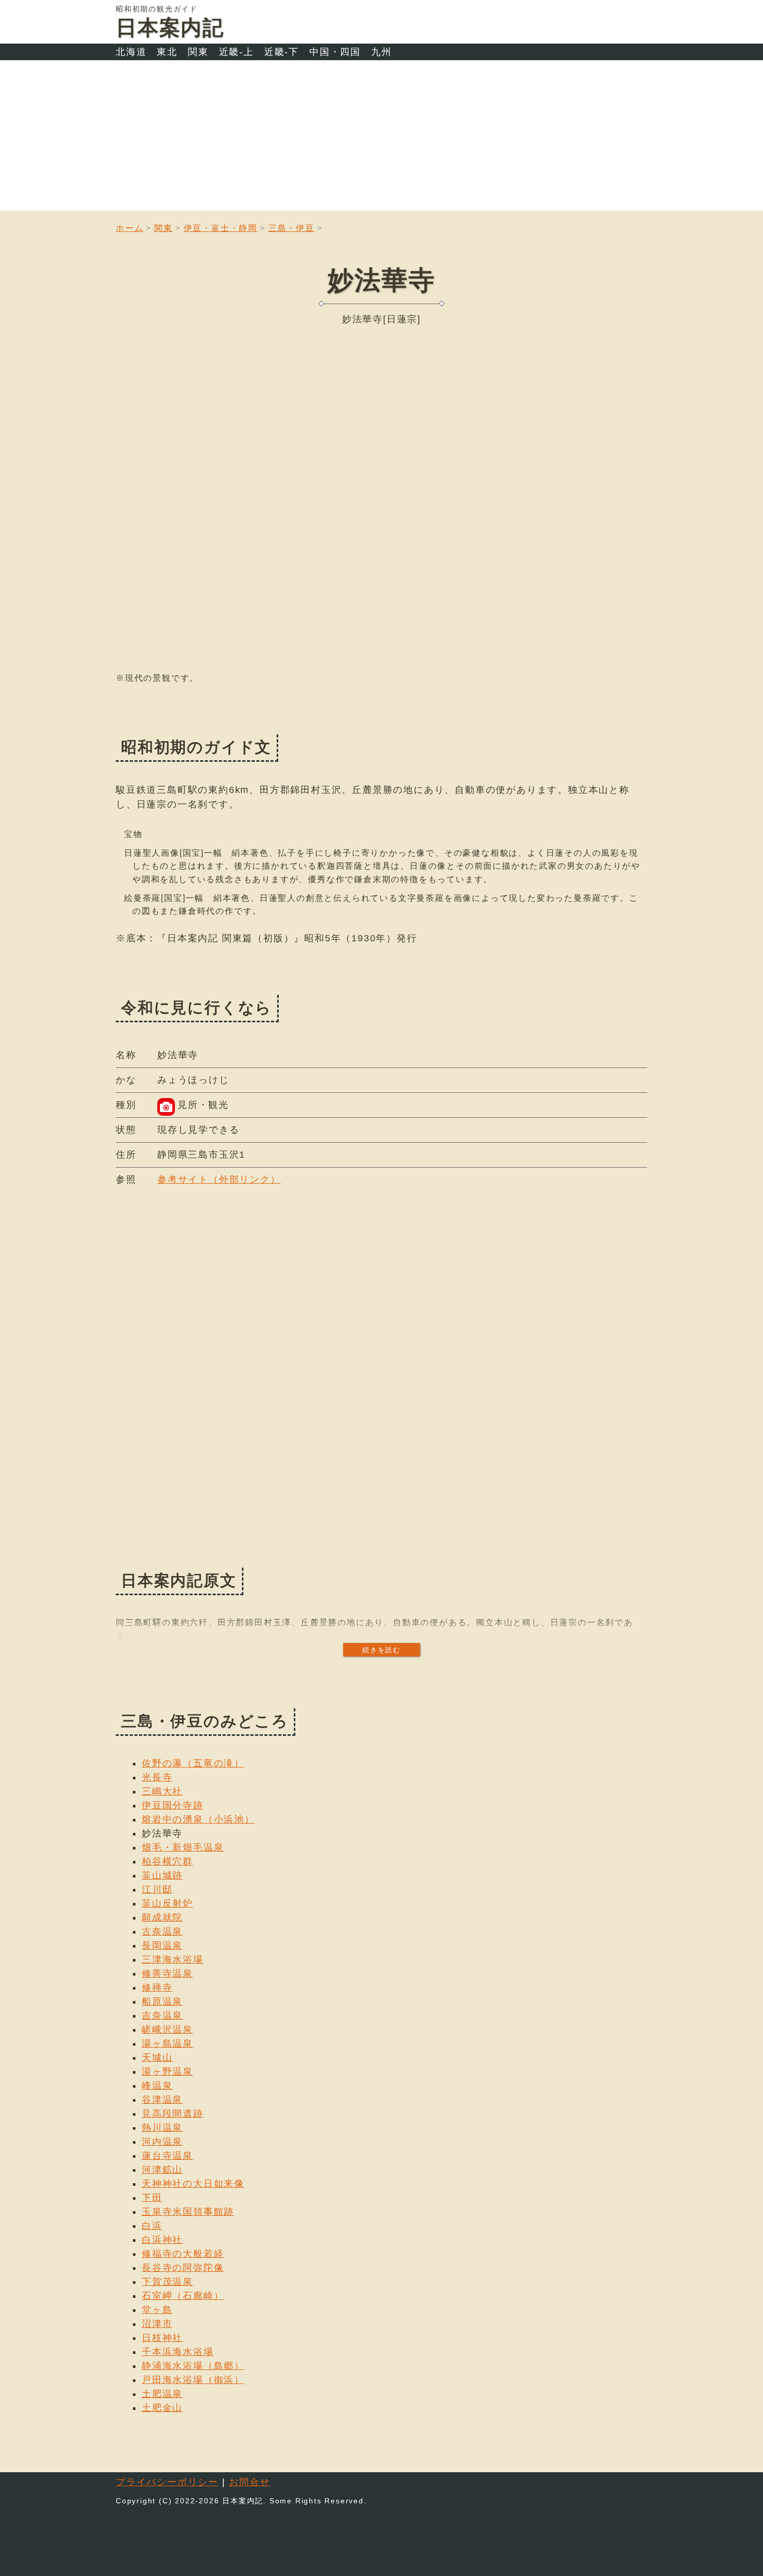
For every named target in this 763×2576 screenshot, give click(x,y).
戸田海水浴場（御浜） (193, 2380)
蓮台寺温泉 (167, 2156)
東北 (167, 52)
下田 (152, 2198)
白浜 (152, 2226)
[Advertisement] (382, 138)
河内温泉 (162, 2142)
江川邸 (157, 1889)
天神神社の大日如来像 (193, 2184)
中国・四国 (335, 52)
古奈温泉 (162, 1931)
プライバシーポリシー (167, 2482)
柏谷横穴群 (167, 1861)
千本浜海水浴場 (178, 2352)
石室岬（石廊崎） (183, 2296)
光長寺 (157, 1777)
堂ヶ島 (157, 2310)
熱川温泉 (162, 2128)
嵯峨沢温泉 (167, 2030)
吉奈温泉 (162, 2016)
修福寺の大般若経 (183, 2254)
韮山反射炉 (167, 1903)
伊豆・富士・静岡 (221, 228)
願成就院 (162, 1917)
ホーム (130, 228)
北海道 (131, 52)
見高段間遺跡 (173, 2114)
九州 (382, 52)
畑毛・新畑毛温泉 (183, 1847)
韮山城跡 (162, 1875)
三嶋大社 (162, 1791)
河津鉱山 (162, 2170)
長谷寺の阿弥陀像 (183, 2268)
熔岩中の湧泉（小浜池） (198, 1819)
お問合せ (249, 2482)
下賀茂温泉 (167, 2282)
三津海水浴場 (173, 1960)
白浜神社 (162, 2240)
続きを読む (382, 1650)
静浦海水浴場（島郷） (193, 2366)
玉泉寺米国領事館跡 (188, 2212)
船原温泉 (162, 2002)
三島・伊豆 (291, 228)
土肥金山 (162, 2408)
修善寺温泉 (167, 1974)
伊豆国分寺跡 (173, 1805)
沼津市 (157, 2324)
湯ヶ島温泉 (167, 2044)
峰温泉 (157, 2086)
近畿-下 (282, 52)
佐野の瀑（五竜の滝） (193, 1763)
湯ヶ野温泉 (167, 2072)
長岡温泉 (162, 1945)
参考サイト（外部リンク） (219, 1180)
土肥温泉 (162, 2394)
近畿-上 (236, 52)
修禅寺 (157, 1988)
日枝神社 (162, 2338)
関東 (198, 52)
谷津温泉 (162, 2100)
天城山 (157, 2058)
